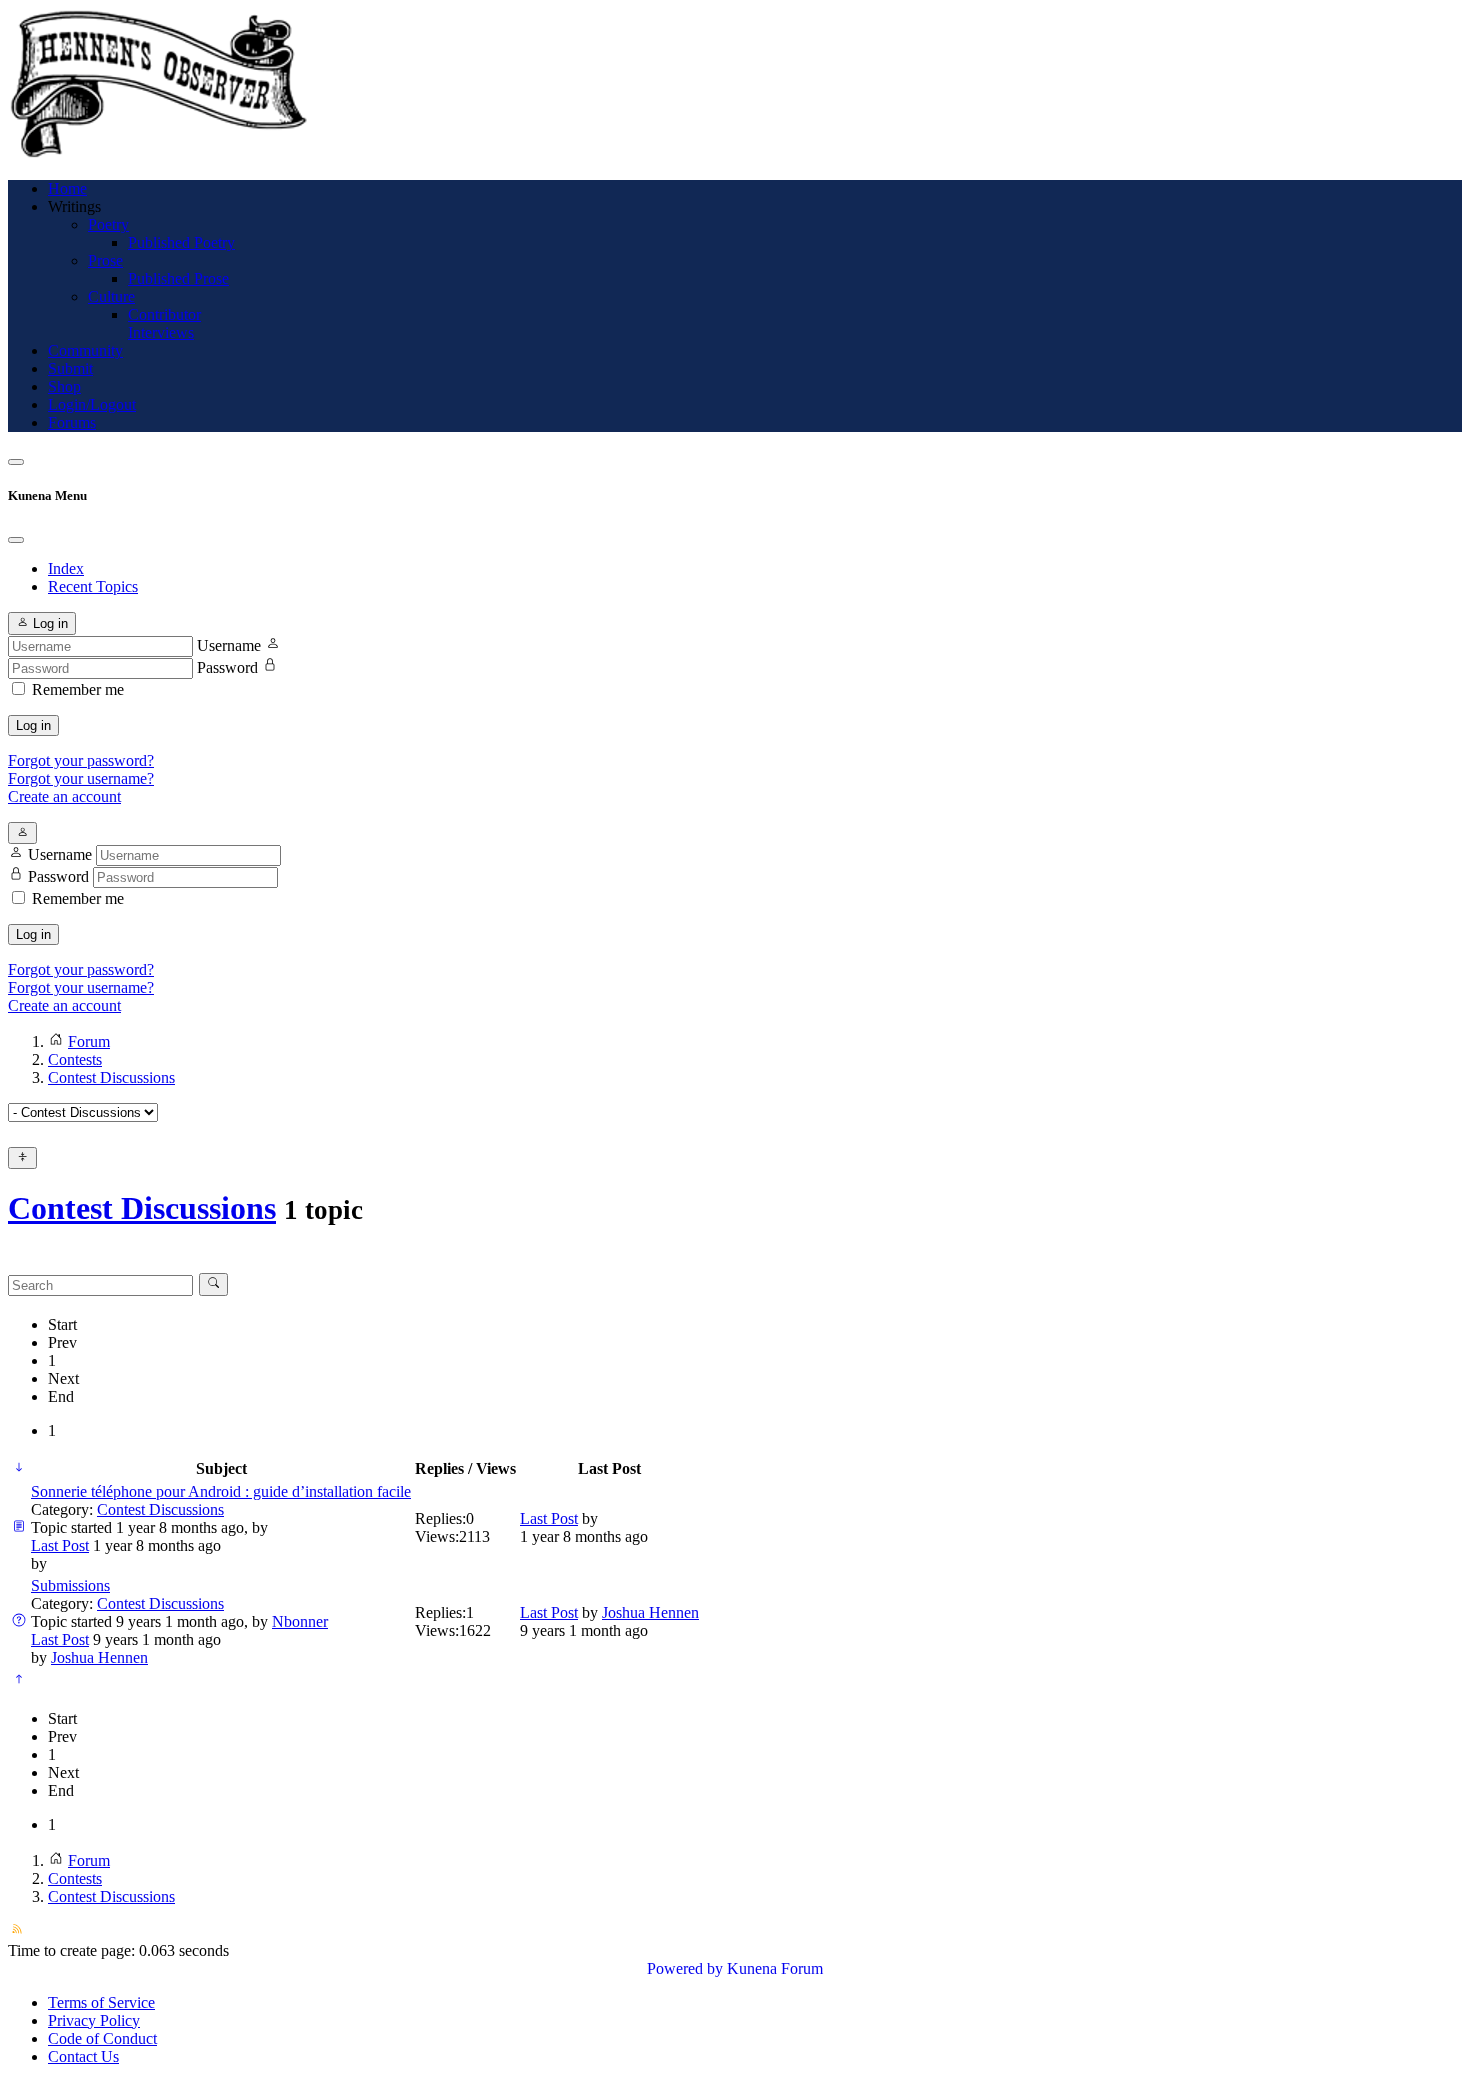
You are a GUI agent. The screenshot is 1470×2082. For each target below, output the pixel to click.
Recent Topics (93, 586)
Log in (33, 725)
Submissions (70, 1585)
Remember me (78, 689)
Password (227, 667)
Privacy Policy (94, 2020)
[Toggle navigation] (16, 462)
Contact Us (83, 2056)
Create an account (64, 796)
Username (229, 645)
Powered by (685, 1968)
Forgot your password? (81, 760)
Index (66, 568)
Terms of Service (101, 2002)
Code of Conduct (102, 2038)
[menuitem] (67, 188)
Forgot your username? (81, 778)
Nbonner (300, 1621)
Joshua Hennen (99, 1657)
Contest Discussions (142, 1208)
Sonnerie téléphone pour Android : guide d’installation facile (221, 1491)
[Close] (16, 540)
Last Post (60, 1545)
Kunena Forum (775, 1968)
